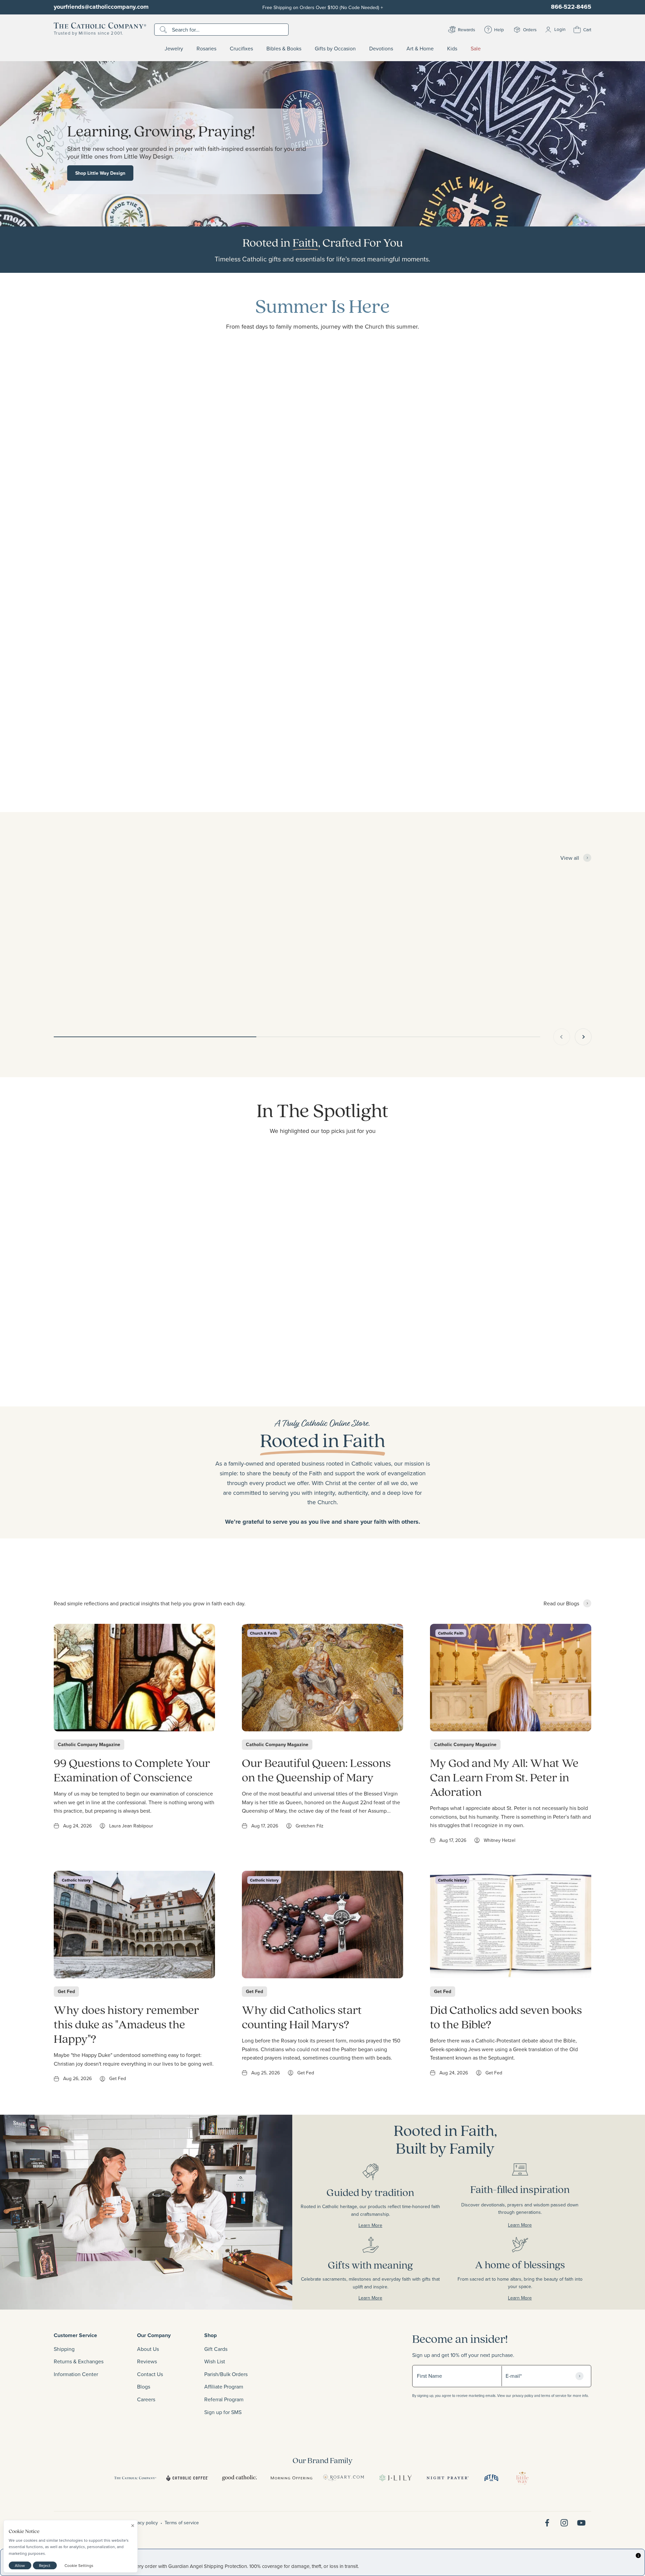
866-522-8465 (571, 7)
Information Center (76, 2374)
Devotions (381, 49)
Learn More (341, 2225)
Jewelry (174, 49)
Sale (476, 49)
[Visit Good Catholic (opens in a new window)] (239, 2478)
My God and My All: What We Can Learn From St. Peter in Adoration (504, 1777)
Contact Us (150, 2374)
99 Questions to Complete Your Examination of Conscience (132, 1770)
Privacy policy (144, 2523)
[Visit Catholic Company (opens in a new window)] (135, 2478)
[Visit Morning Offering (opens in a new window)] (291, 2478)
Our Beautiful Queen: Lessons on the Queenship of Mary (316, 1770)
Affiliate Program (224, 2387)
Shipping (64, 2349)
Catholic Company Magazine (89, 1744)
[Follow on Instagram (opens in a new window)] (564, 2523)
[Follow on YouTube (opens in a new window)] (581, 2523)
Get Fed (66, 1991)
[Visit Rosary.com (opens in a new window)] (343, 2478)
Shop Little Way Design (100, 173)
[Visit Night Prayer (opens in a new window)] (448, 2478)
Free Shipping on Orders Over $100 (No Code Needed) (323, 7)
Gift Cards (216, 2349)
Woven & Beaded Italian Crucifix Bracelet (103, 992)
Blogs (144, 2387)
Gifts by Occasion (335, 49)
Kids (452, 49)
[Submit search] (164, 30)
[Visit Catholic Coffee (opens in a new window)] (187, 2478)
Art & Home (420, 49)
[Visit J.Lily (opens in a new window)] (396, 2478)
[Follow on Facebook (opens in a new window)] (547, 2523)
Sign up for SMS (223, 2412)
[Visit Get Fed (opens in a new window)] (491, 2478)
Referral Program (224, 2399)
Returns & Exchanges (79, 2361)
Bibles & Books (284, 49)
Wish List (215, 2361)
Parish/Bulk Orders (226, 2374)
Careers (146, 2399)
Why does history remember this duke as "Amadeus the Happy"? (126, 2024)
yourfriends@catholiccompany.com (101, 7)
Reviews (147, 2361)
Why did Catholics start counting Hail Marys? (302, 2017)
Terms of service (182, 2523)
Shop (210, 2335)
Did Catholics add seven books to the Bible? (506, 2017)
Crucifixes (241, 49)
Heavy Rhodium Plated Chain (307, 992)
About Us (148, 2349)
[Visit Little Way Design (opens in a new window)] (522, 2478)
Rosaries (206, 49)
